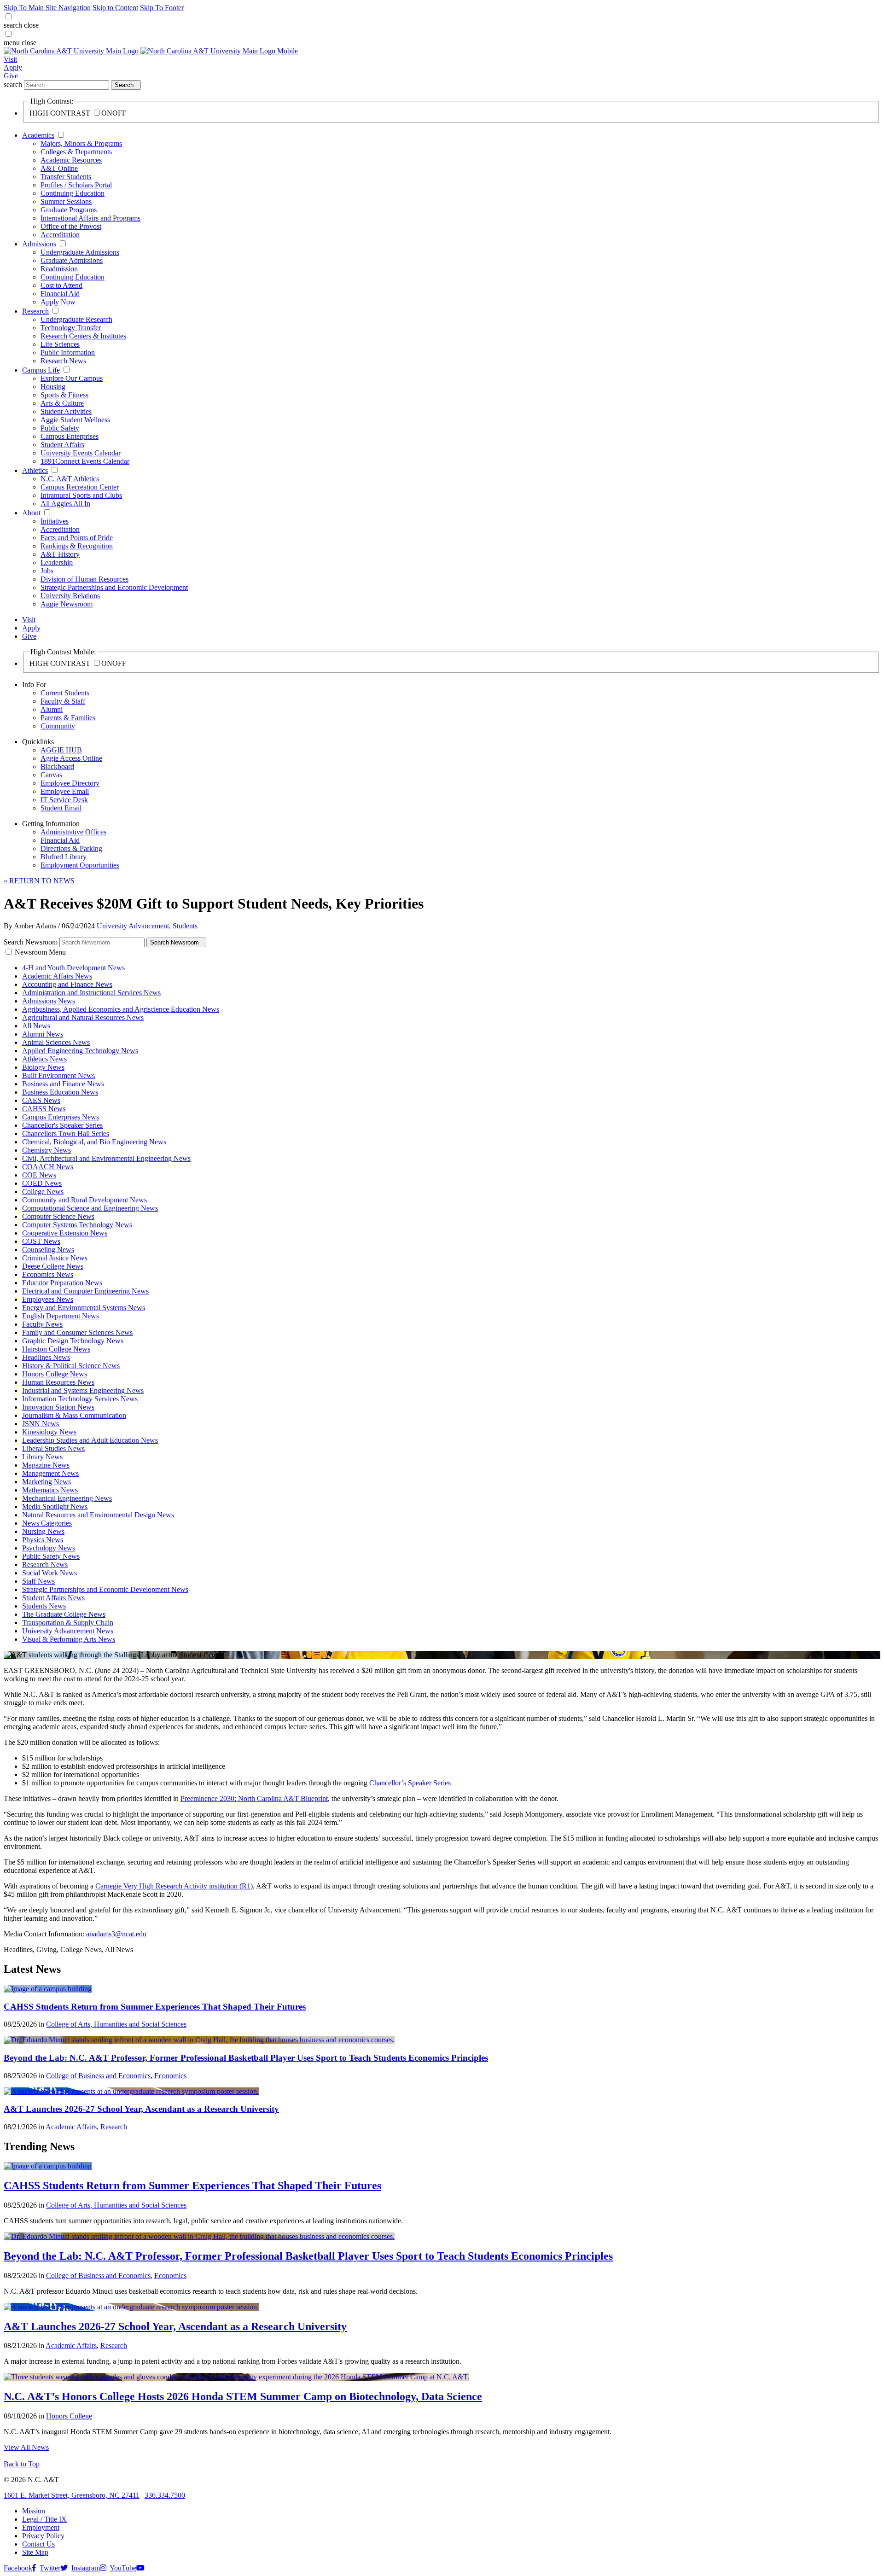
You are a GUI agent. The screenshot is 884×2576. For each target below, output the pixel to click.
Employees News (48, 1299)
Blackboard (57, 766)
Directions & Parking (71, 848)
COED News (42, 1183)
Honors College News (55, 1374)
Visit (10, 59)
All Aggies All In (65, 504)
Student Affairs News (53, 1598)
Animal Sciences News (56, 1042)
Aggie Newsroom (67, 604)
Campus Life (41, 370)
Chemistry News (47, 1150)
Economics (170, 2076)
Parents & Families (68, 718)
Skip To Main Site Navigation (47, 8)
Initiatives (55, 521)
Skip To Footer (162, 8)
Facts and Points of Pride (77, 538)
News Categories (47, 1523)
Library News (42, 1457)
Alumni (52, 709)
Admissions (39, 244)
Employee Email (65, 791)
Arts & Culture (62, 403)
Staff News (38, 1581)
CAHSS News (44, 1109)
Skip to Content (115, 8)
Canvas (51, 775)
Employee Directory (70, 783)
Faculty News (42, 1324)
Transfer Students (66, 177)
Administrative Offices (73, 832)
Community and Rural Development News (84, 1200)
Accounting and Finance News (67, 984)
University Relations (70, 596)
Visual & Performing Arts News (69, 1639)
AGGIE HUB (61, 750)
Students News (44, 1606)
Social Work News (49, 1573)
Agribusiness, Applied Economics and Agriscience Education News (121, 1009)
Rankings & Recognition (77, 546)
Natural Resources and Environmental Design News (98, 1515)
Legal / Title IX (44, 2519)
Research (35, 311)
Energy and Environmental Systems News (84, 1308)
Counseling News (48, 1250)
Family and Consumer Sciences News (77, 1332)
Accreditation (60, 235)
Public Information (68, 353)
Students (185, 926)
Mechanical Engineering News (67, 1498)
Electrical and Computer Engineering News (85, 1291)
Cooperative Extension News (65, 1233)
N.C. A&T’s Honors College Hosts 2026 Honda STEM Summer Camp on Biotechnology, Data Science (243, 2396)
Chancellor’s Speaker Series (410, 1783)
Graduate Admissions (72, 260)
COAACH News (48, 1167)
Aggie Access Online (71, 758)
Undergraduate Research (76, 319)
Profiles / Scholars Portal (76, 185)
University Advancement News (68, 1631)
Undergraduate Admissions (80, 252)
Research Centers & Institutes (83, 336)
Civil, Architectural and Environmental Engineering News (106, 1158)
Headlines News (46, 1357)
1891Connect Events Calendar (85, 461)
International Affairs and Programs (90, 218)
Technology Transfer (71, 328)
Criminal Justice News (55, 1258)
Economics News (48, 1274)
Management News (50, 1473)
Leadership (57, 562)
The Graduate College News (64, 1614)
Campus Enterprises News (61, 1117)
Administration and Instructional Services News (91, 993)
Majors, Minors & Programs (81, 143)
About (31, 513)
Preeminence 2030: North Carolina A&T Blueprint (254, 1798)
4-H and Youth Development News (73, 968)
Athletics (35, 470)
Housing (53, 387)
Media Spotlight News (55, 1507)
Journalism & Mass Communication (74, 1415)
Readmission (59, 269)
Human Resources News (58, 1382)
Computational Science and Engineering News (90, 1208)
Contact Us (38, 2544)
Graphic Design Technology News (73, 1341)
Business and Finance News (63, 1084)
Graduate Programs (69, 210)
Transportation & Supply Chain (68, 1623)
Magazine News (46, 1465)
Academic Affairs (71, 2127)
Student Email (61, 808)
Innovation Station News (58, 1407)
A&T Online (59, 168)
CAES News (41, 1100)
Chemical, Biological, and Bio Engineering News (94, 1142)
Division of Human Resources (84, 579)
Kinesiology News (49, 1432)
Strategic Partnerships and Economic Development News (105, 1589)
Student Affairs (62, 445)
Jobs (47, 571)
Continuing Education (73, 193)
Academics (38, 135)
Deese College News (53, 1266)
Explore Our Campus (72, 378)
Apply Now (58, 302)
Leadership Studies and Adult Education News (90, 1440)
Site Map (35, 2552)
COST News (41, 1241)
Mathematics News (50, 1490)
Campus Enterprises (70, 436)
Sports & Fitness (64, 395)
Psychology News (49, 1548)
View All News (26, 2447)
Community (58, 726)
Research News (63, 361)
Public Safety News (51, 1556)
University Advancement (133, 926)
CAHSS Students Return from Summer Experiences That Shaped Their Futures (155, 2007)
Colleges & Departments (76, 152)
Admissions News (49, 1001)
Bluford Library (64, 857)
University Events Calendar (81, 453)
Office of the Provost (71, 226)
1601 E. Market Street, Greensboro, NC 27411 (72, 2495)
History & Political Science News (71, 1366)
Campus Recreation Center (80, 487)
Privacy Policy (43, 2536)
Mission (34, 2511)
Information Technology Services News (80, 1399)
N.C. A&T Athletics (70, 479)
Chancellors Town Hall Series (66, 1134)
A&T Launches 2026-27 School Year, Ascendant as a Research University (141, 2109)
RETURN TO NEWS (39, 881)
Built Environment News (58, 1075)
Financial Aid (60, 294)
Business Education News (60, 1092)
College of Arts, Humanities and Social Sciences (116, 2024)
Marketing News (47, 1482)
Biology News (43, 1067)
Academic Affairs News (57, 976)
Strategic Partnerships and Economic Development (114, 587)
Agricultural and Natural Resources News (83, 1017)
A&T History (60, 554)
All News (36, 1026)
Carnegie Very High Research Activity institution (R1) (174, 1886)
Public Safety (60, 428)
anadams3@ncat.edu (116, 1934)
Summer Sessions (66, 201)
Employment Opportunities (80, 865)
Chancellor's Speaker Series (62, 1125)
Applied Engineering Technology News (80, 1051)
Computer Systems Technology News (77, 1225)
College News (43, 1192)
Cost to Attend (61, 285)
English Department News (61, 1316)
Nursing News (43, 1531)
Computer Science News (58, 1216)
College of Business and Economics (98, 2076)
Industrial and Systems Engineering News (83, 1390)
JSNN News (41, 1424)
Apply (13, 67)
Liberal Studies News (53, 1448)
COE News (39, 1175)
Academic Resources (71, 160)
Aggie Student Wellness (75, 420)
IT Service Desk (64, 800)
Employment (41, 2527)
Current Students (65, 693)
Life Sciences (60, 344)
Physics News (43, 1540)
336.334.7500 (165, 2495)
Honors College (69, 2416)
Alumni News (43, 1034)
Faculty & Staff (63, 701)
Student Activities (66, 411)
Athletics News (44, 1059)
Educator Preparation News (62, 1283)
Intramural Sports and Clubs (81, 495)
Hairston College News (56, 1349)
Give (11, 76)
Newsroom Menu (40, 952)
